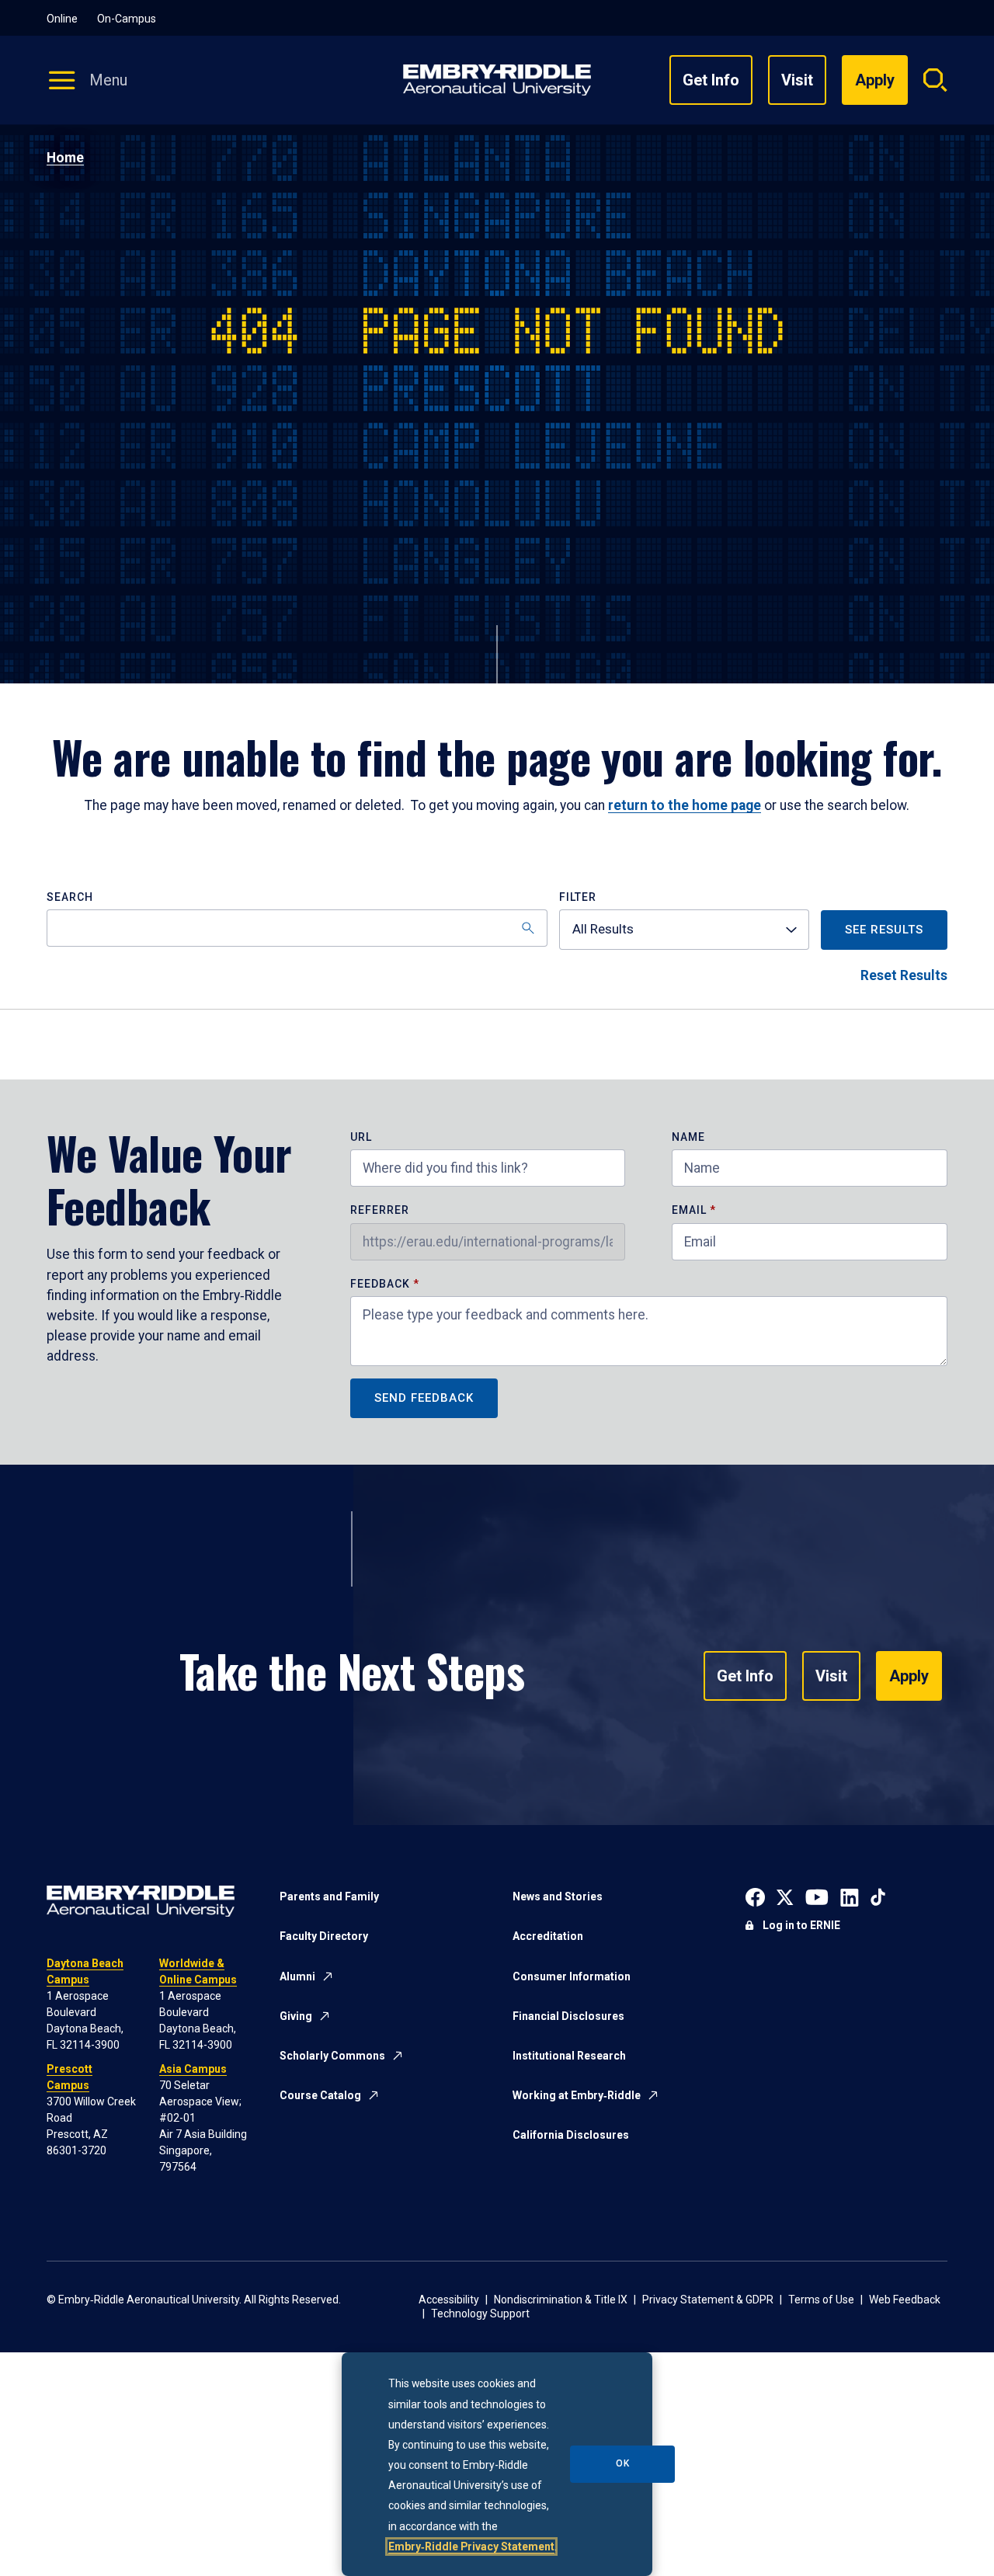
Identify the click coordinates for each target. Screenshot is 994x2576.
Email (689, 1210)
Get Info (711, 80)
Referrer (380, 1210)
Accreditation (548, 1936)
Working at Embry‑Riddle (577, 2095)
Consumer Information (572, 1976)
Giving (296, 2016)
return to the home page (685, 805)
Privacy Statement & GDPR (708, 2300)
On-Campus (127, 19)
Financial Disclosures (568, 2016)
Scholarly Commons (332, 2056)
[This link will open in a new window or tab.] (755, 1896)
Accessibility (449, 2300)
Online (62, 19)
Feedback (382, 1284)
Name (688, 1137)
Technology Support (480, 2314)
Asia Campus (193, 2069)
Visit (797, 80)
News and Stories (558, 1896)
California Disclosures (571, 2135)
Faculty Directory (324, 1936)
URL (361, 1137)
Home (65, 158)
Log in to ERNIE (801, 1925)
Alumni (297, 1976)
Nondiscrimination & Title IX (561, 2300)
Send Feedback (424, 1398)
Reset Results (904, 975)
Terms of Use (821, 2300)
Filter (578, 897)
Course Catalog (320, 2095)
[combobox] (684, 930)
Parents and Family (329, 1896)
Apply (909, 1676)
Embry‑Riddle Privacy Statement (471, 2546)
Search (70, 897)
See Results (884, 930)
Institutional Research (569, 2056)
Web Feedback (905, 2300)
